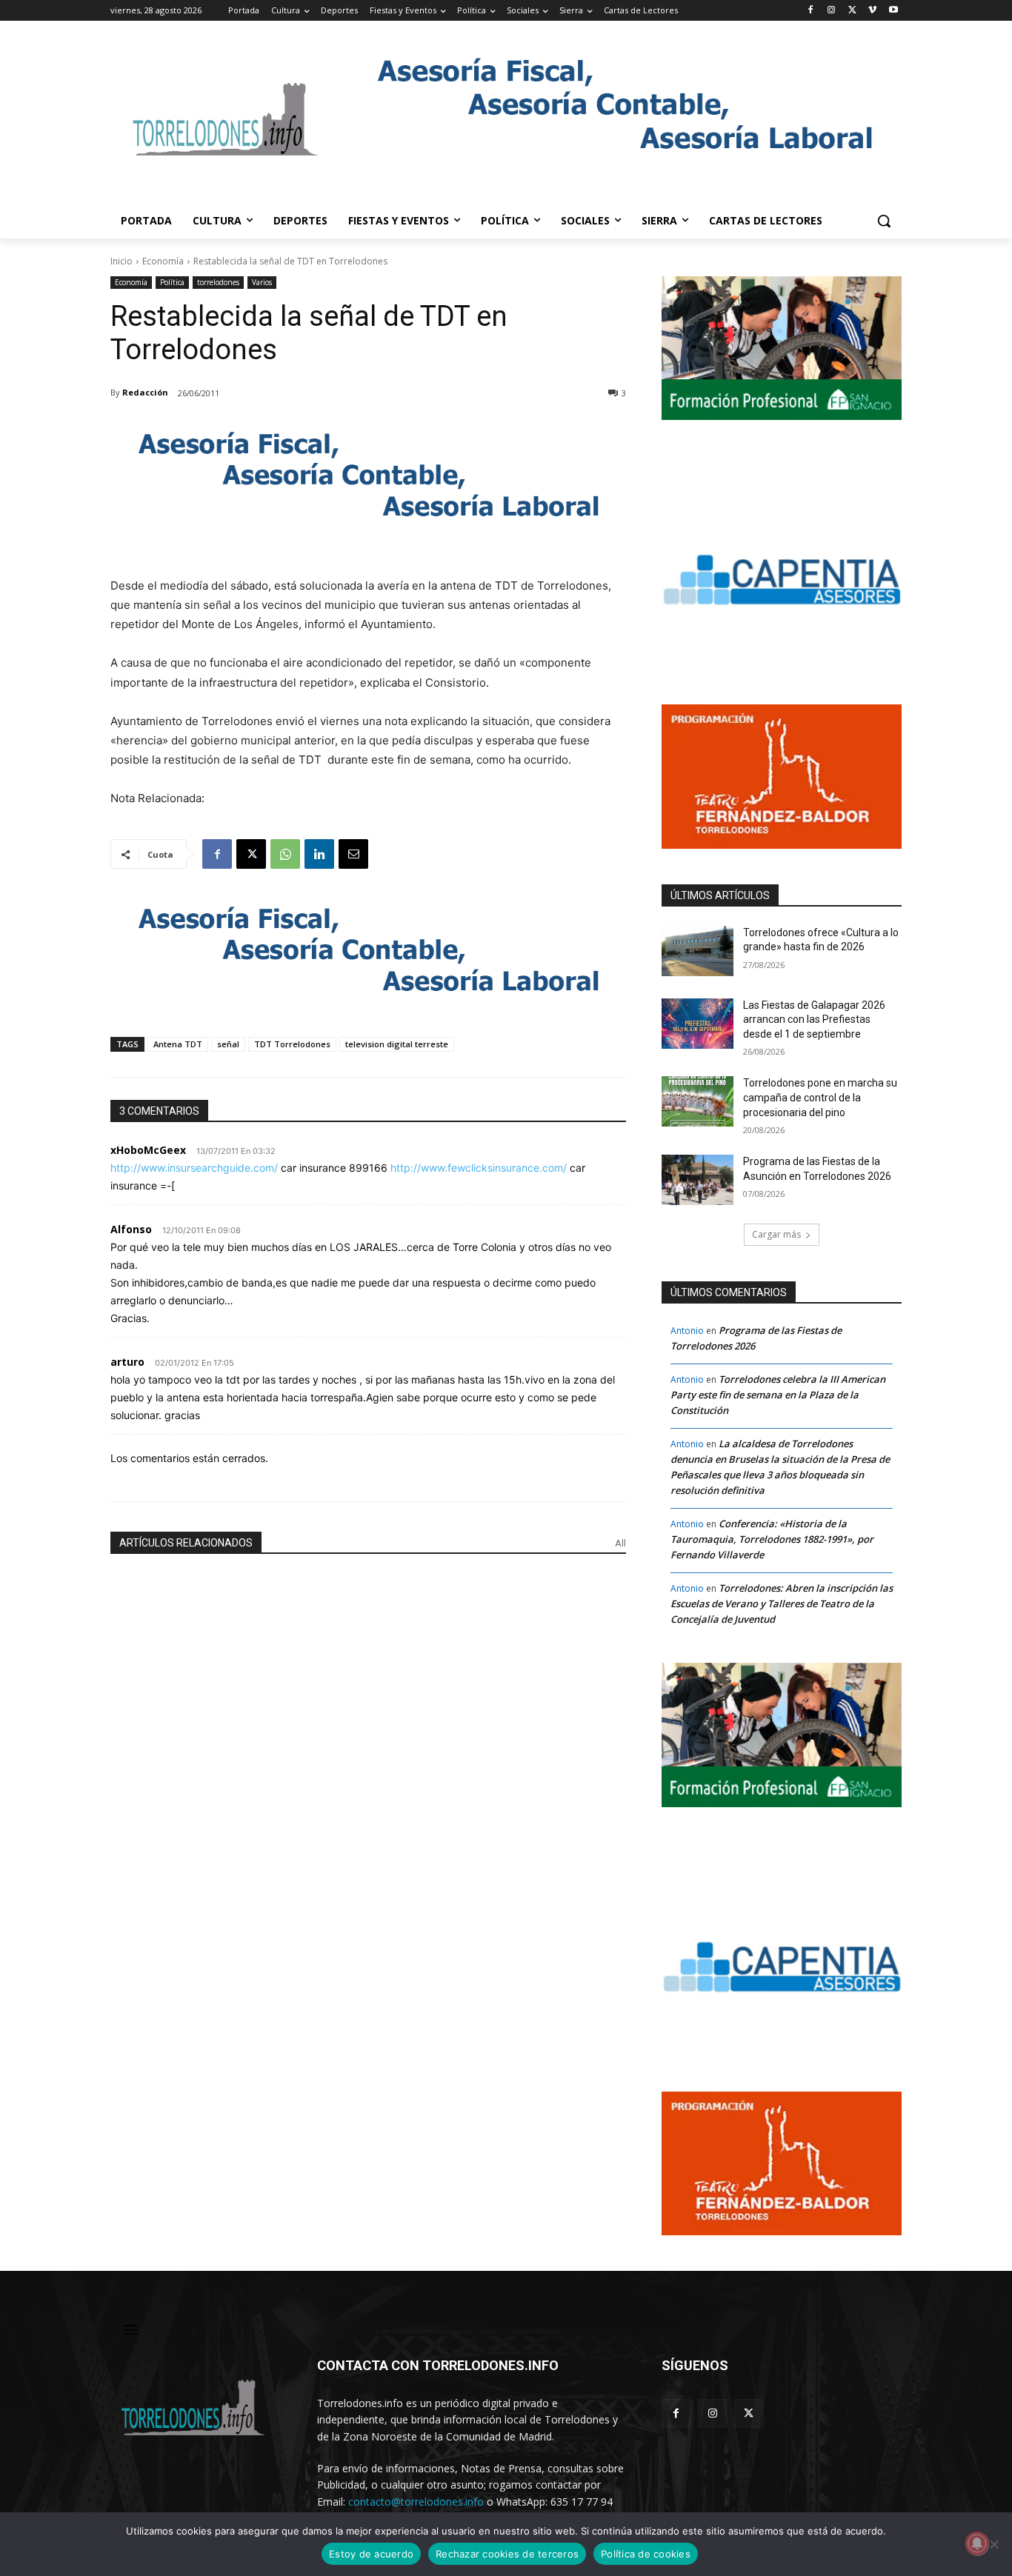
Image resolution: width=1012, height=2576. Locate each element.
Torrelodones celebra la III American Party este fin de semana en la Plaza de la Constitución (778, 1395)
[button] (884, 221)
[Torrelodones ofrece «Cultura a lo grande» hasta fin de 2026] (698, 951)
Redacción (145, 392)
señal (228, 1044)
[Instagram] (832, 11)
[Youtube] (893, 11)
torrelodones (218, 282)
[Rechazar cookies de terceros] (993, 2544)
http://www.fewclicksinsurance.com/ (479, 1168)
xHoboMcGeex (148, 1150)
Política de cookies (646, 2554)
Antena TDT (178, 1044)
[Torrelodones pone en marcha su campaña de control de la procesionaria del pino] (698, 1101)
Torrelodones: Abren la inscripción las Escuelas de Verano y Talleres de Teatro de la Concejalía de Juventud (782, 1604)
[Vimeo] (872, 11)
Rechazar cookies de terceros (507, 2554)
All (620, 1543)
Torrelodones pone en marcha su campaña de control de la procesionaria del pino (820, 1097)
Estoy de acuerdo (371, 2554)
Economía (163, 261)
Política (172, 282)
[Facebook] (811, 11)
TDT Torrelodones (292, 1044)
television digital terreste (397, 1044)
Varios (262, 282)
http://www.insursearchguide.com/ (194, 1168)
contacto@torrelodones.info (416, 2502)
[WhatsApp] (285, 854)
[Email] (353, 854)
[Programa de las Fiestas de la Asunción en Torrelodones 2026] (698, 1180)
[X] (852, 11)
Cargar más (776, 1234)
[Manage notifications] (977, 2543)
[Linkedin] (319, 854)
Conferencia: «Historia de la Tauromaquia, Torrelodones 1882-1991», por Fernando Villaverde (772, 1539)
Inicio (121, 261)
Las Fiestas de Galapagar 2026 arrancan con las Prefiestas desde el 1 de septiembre (814, 1020)
